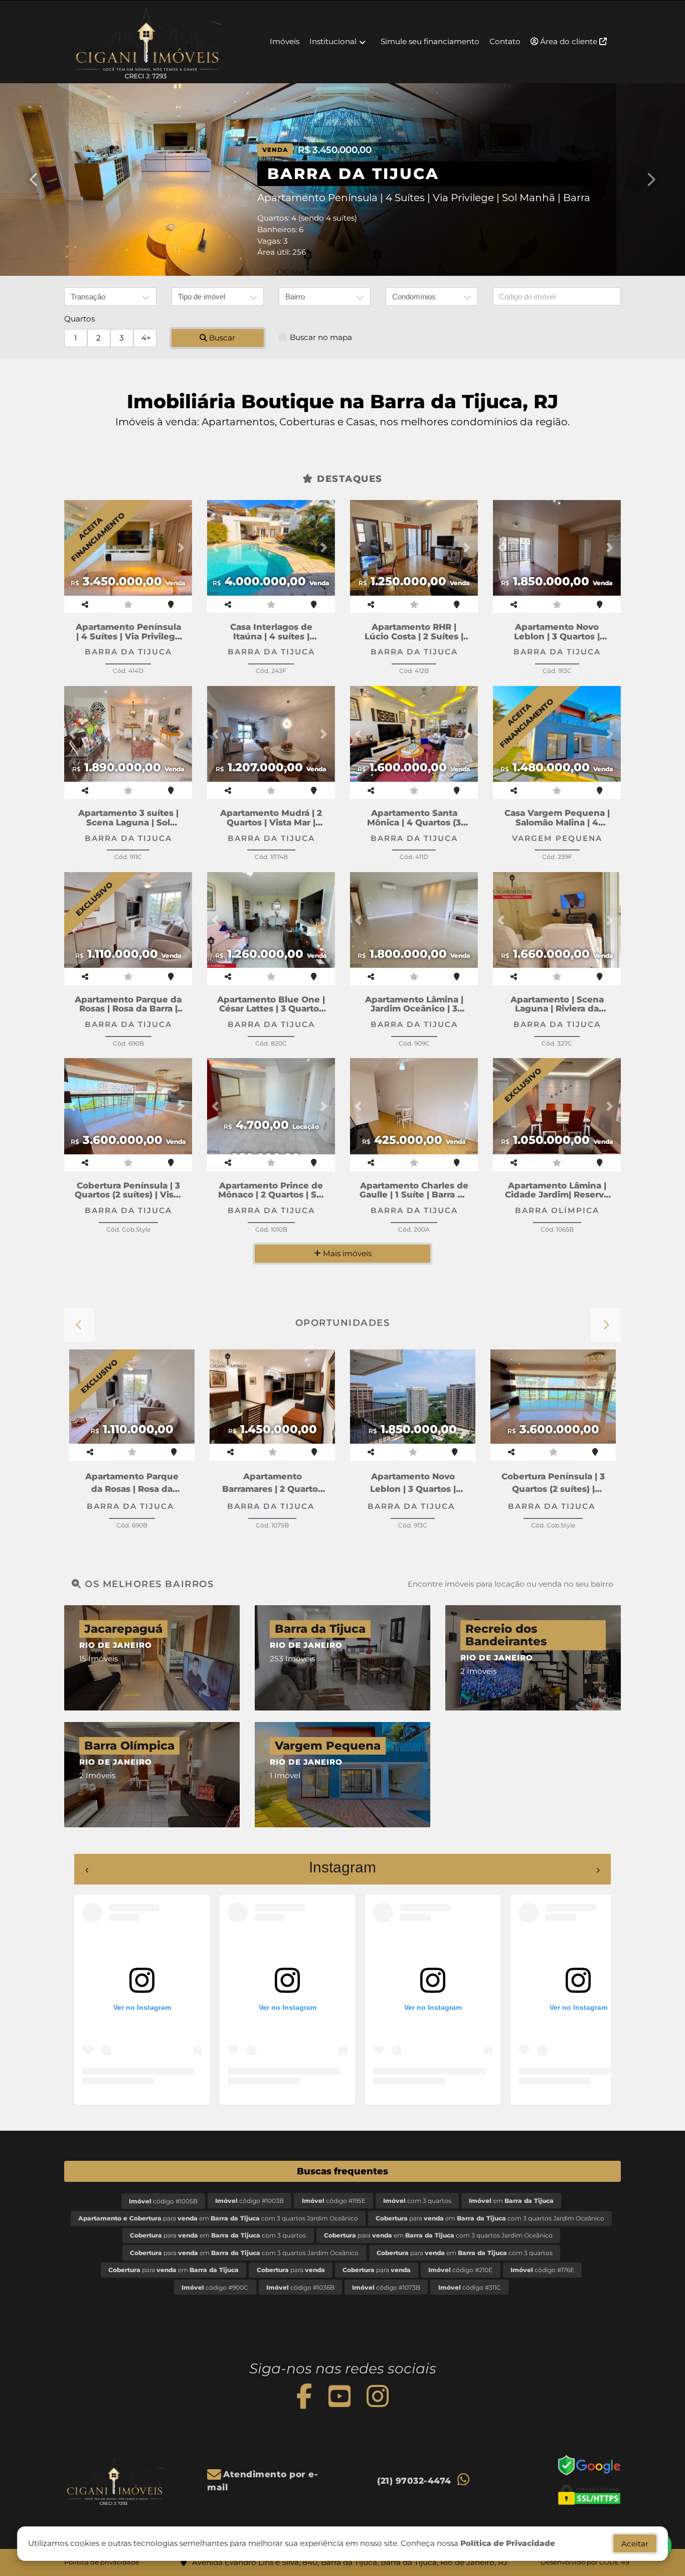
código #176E (542, 2270)
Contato (505, 41)
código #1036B (300, 2287)
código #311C (470, 2287)
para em (174, 2270)
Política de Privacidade (508, 2543)
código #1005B (163, 2201)
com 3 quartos (417, 2201)
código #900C (215, 2287)
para (291, 2270)
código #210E (460, 2270)
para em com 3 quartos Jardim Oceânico (218, 2218)
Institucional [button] (333, 41)
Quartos (79, 319)
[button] (34, 180)
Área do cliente (569, 41)
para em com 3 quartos (218, 2235)
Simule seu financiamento (430, 41)
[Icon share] (304, 2396)
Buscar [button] (221, 338)
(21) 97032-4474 (414, 2481)
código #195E (334, 2201)
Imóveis (285, 41)
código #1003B (249, 2201)
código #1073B (386, 2287)
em (511, 2201)
